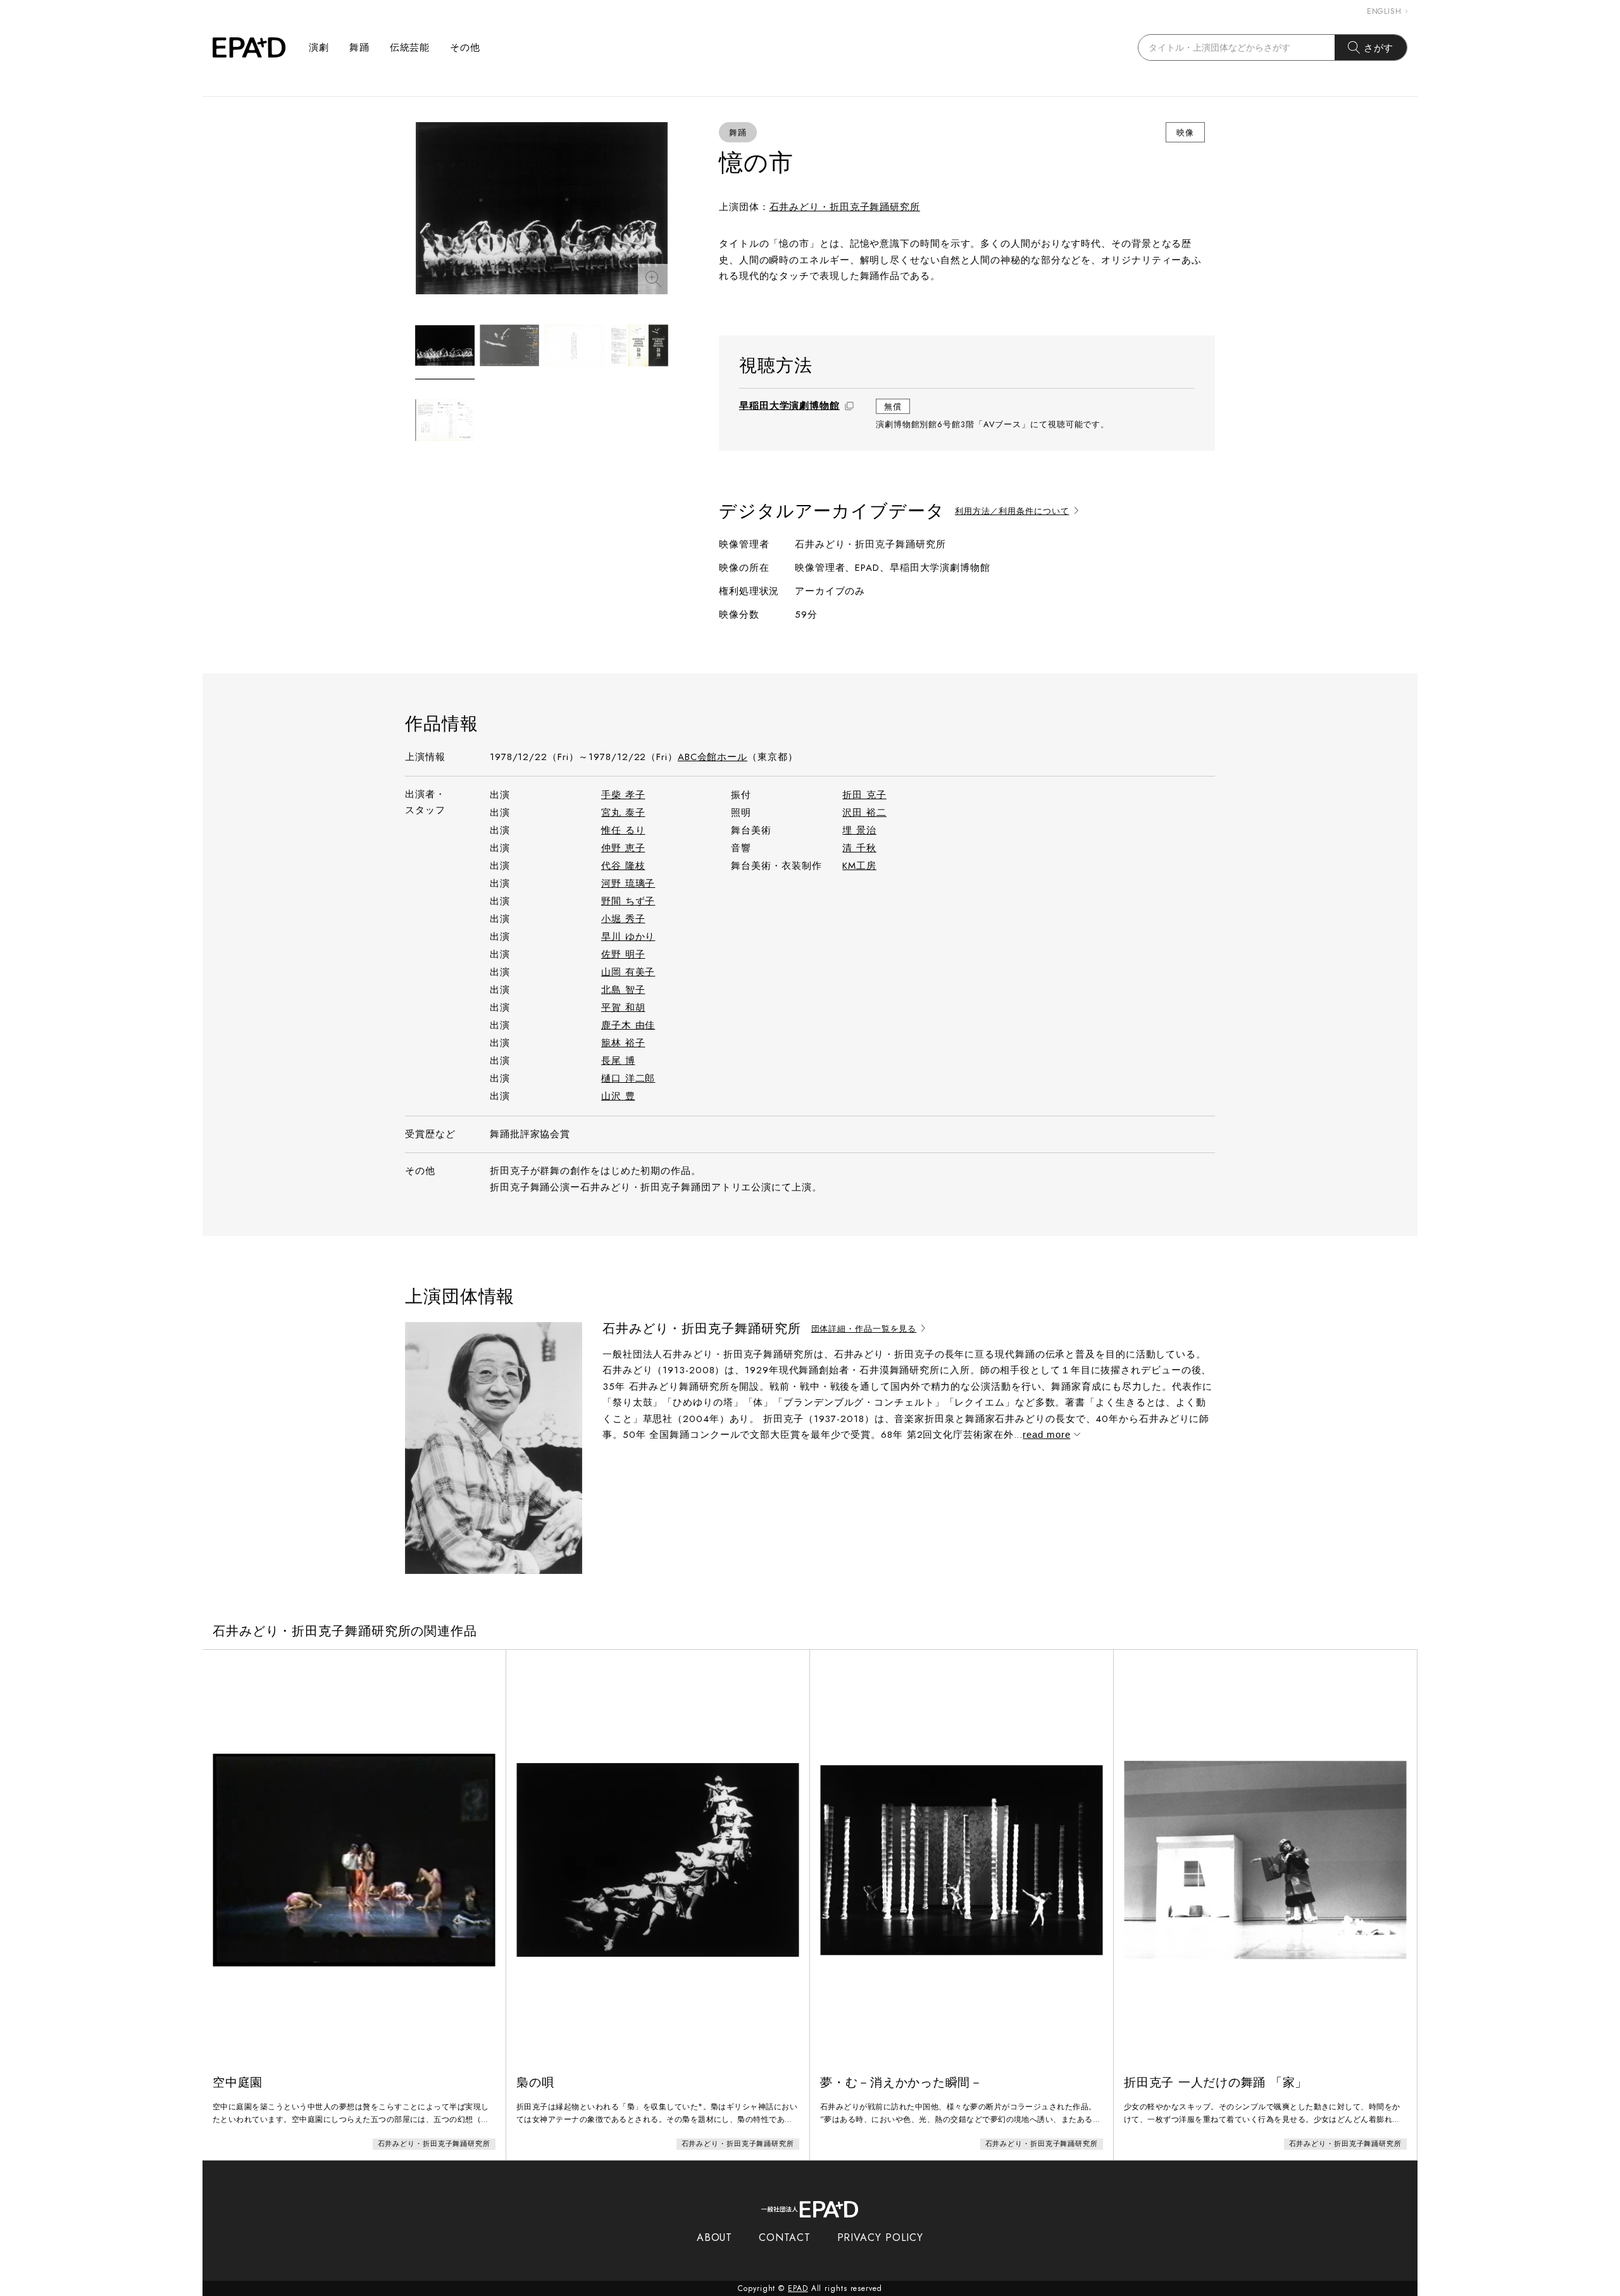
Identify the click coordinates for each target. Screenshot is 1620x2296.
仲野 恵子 (623, 848)
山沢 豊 (618, 1096)
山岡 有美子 (628, 972)
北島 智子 (623, 990)
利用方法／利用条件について (1012, 512)
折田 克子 (864, 795)
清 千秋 (859, 848)
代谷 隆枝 (623, 866)
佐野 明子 (623, 954)
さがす (1379, 48)
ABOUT (715, 2237)
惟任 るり (623, 830)
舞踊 (359, 47)
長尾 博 (618, 1061)
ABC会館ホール (713, 757)
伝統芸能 (410, 47)
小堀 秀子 (623, 919)
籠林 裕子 (623, 1043)
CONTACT (784, 2237)
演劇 (319, 47)
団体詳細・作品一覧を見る (864, 1329)
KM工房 (859, 866)
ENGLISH (1384, 11)
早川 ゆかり (628, 937)
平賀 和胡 (623, 1008)
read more (1046, 1434)
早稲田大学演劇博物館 (789, 406)
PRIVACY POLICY (881, 2237)
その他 (465, 47)
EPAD (798, 2288)
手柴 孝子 (623, 795)
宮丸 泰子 (623, 813)
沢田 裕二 (864, 813)
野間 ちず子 (628, 901)
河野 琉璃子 (628, 883)
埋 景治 (859, 830)
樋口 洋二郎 (628, 1078)
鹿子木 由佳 (628, 1025)
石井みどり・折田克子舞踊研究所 (845, 207)
